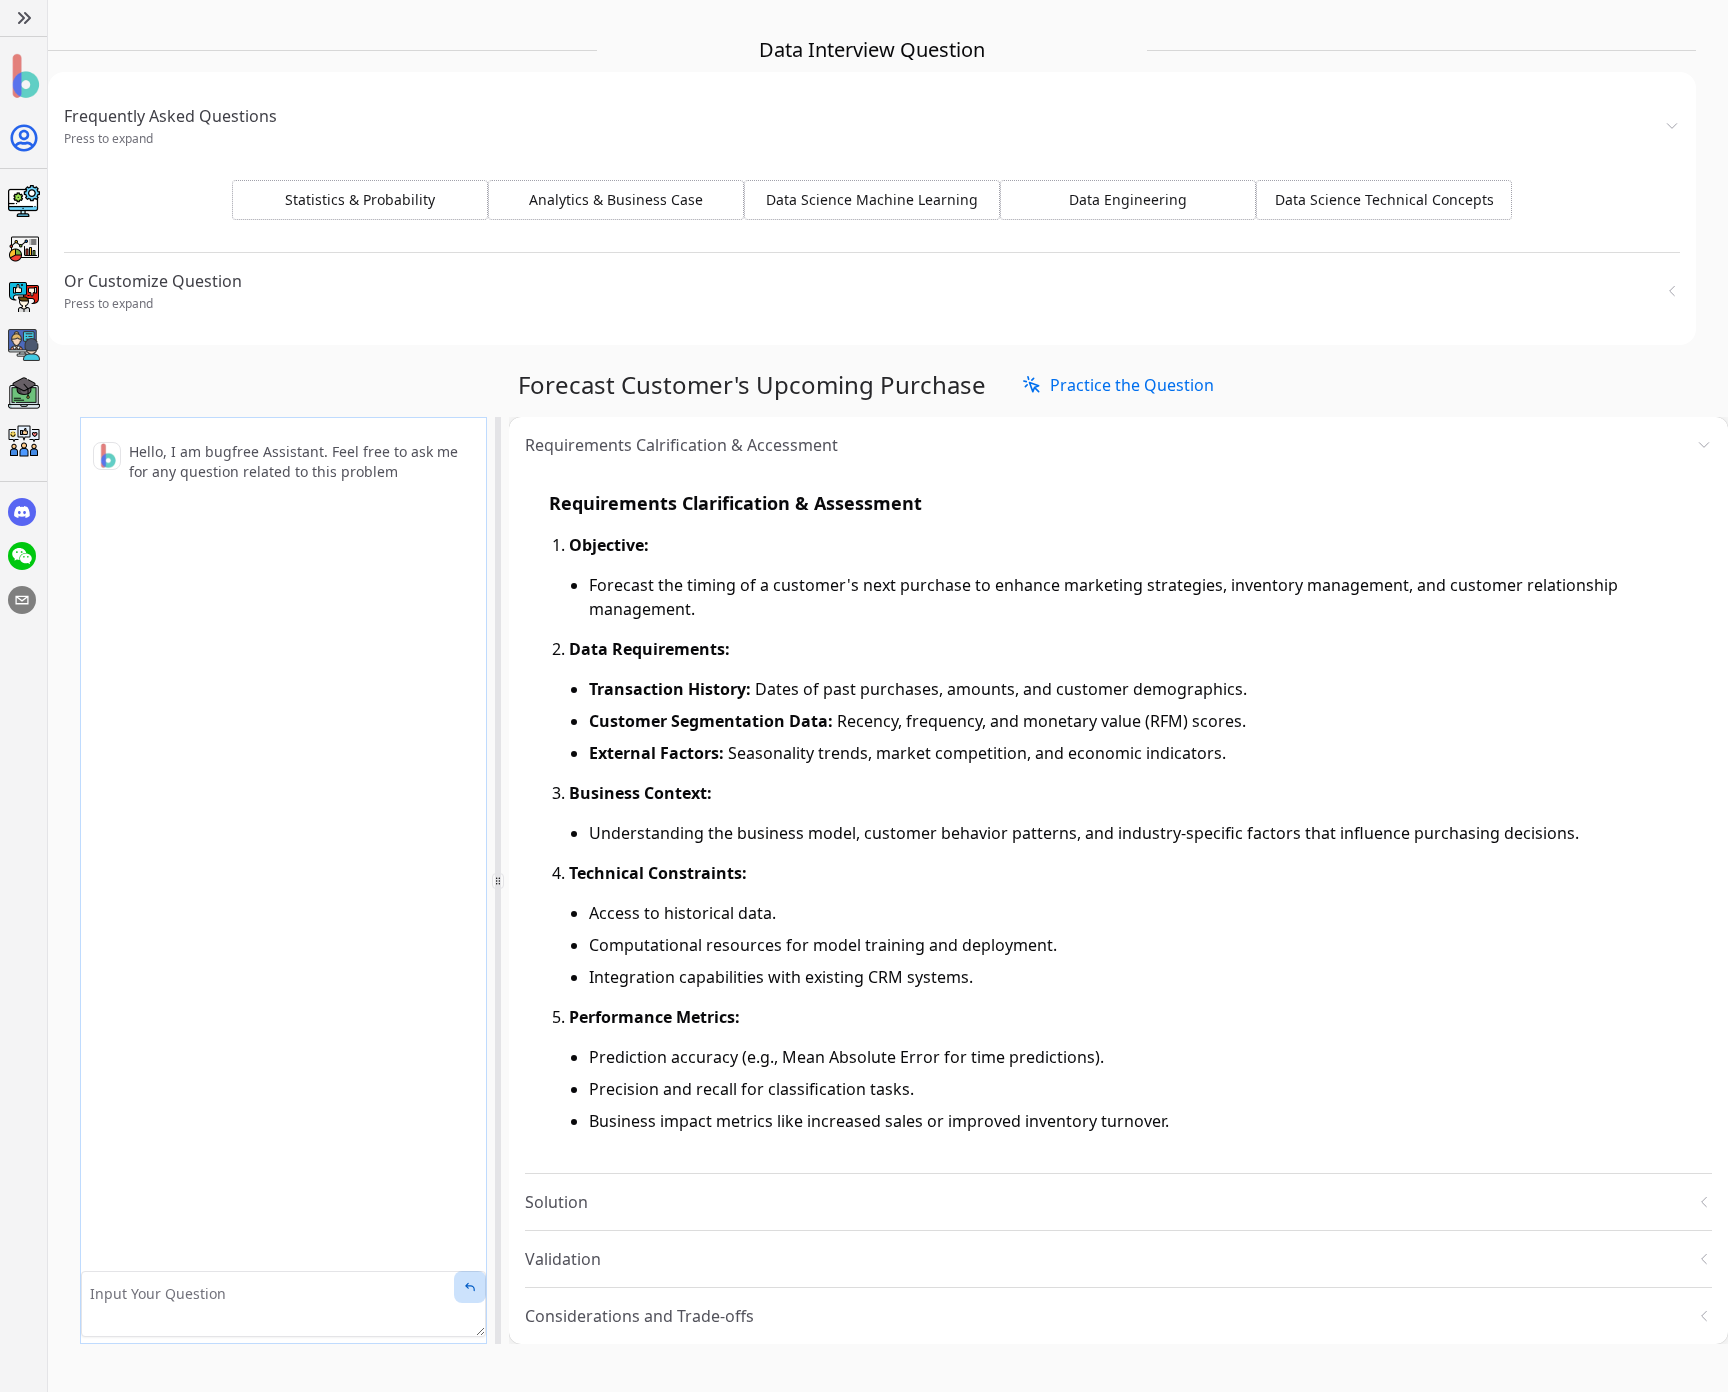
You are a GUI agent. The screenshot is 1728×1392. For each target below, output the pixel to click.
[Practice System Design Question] (23, 201)
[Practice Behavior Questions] (23, 297)
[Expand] (23, 18)
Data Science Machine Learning (872, 199)
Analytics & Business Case (616, 199)
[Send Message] (470, 1287)
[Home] (23, 76)
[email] (22, 600)
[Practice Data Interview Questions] (23, 249)
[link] (1118, 385)
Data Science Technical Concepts (1384, 199)
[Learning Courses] (23, 393)
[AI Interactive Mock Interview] (23, 345)
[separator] (498, 880)
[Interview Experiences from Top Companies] (23, 441)
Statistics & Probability (360, 199)
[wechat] (22, 556)
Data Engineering (1128, 199)
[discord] (22, 512)
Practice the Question (1132, 385)
